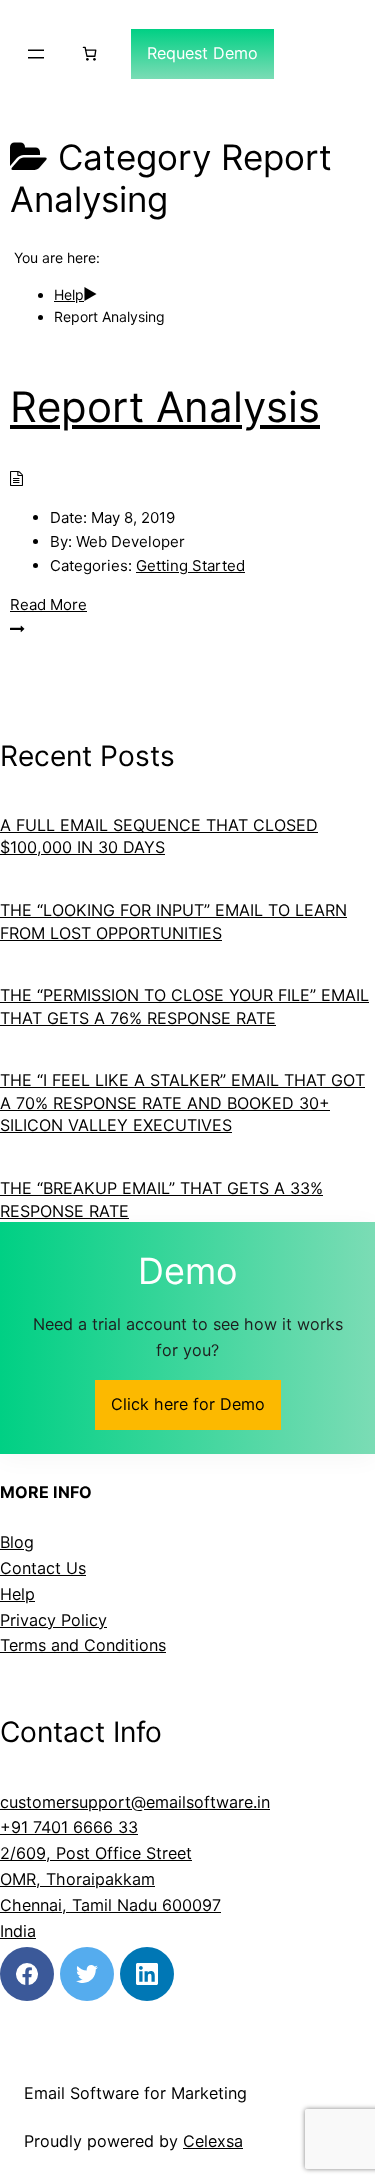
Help (17, 1594)
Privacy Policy (53, 1620)
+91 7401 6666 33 (69, 1827)
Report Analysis (165, 406)
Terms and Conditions (83, 1645)
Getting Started (190, 565)
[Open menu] (36, 54)
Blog (17, 1542)
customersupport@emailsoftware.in (135, 1802)
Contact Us (43, 1568)
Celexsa (213, 2141)
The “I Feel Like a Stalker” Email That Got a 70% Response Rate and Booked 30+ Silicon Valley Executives (182, 1102)
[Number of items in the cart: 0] (89, 53)
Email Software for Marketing (135, 2093)
